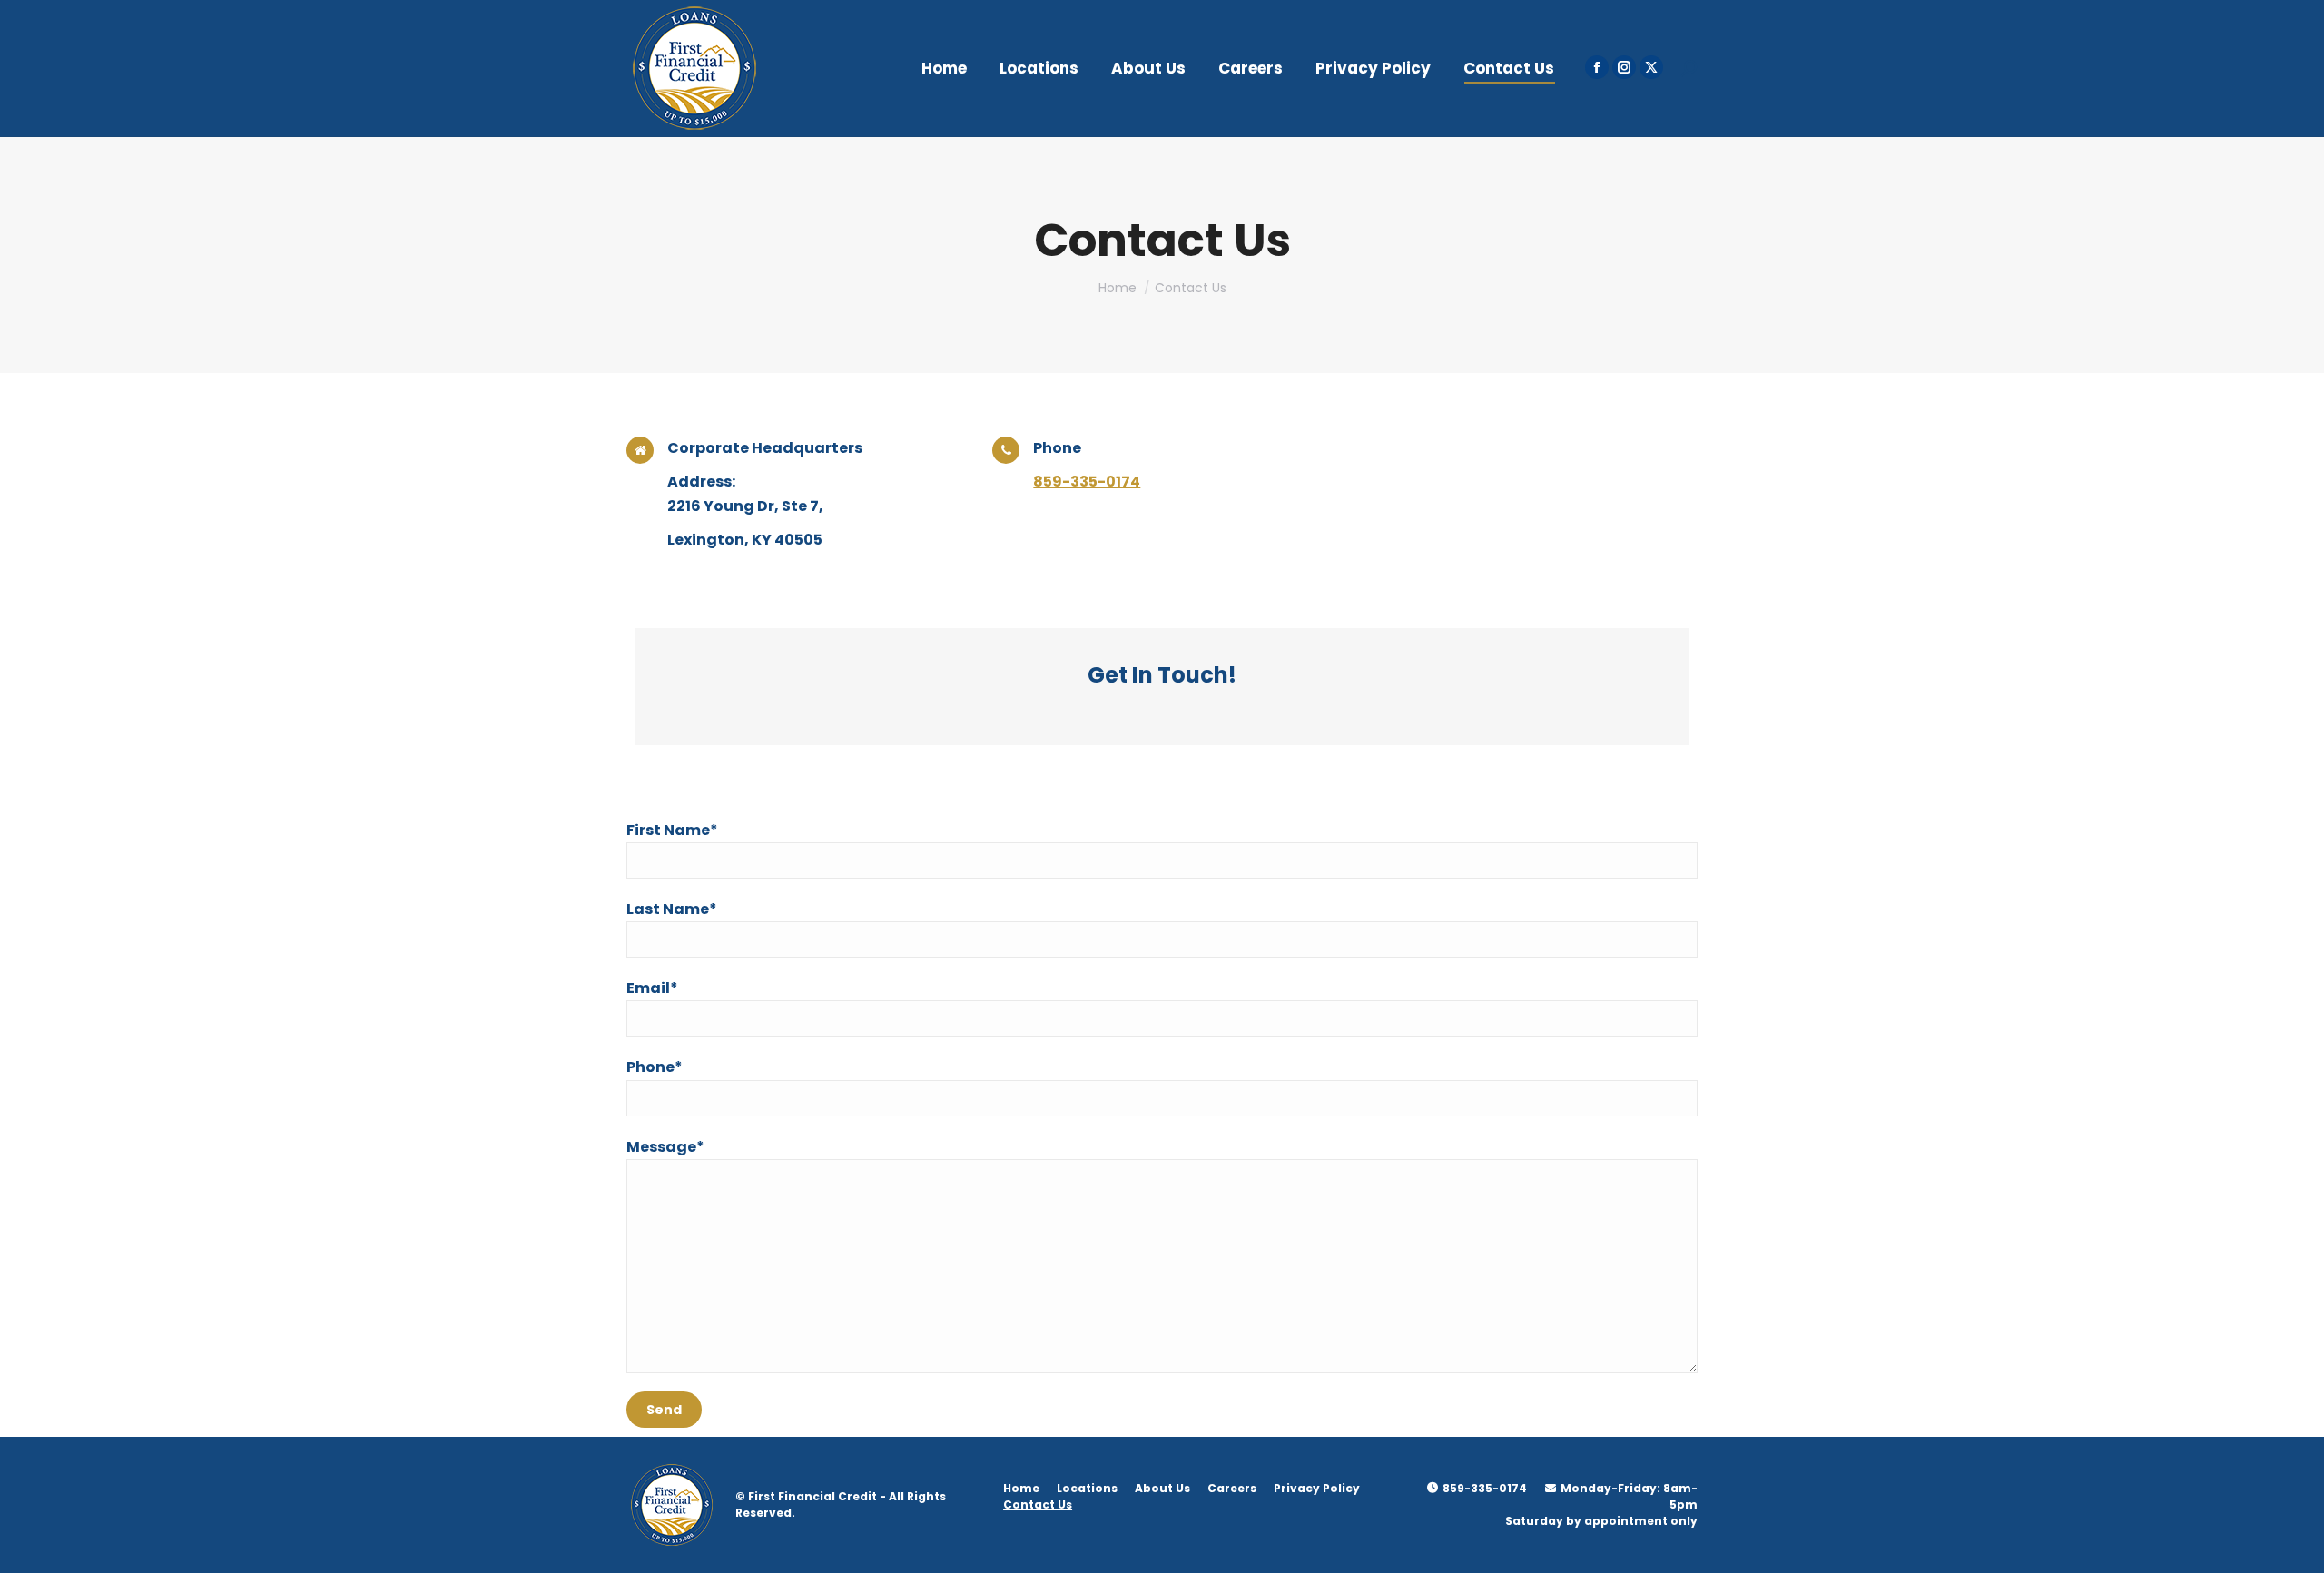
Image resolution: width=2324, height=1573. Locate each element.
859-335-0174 (1087, 482)
